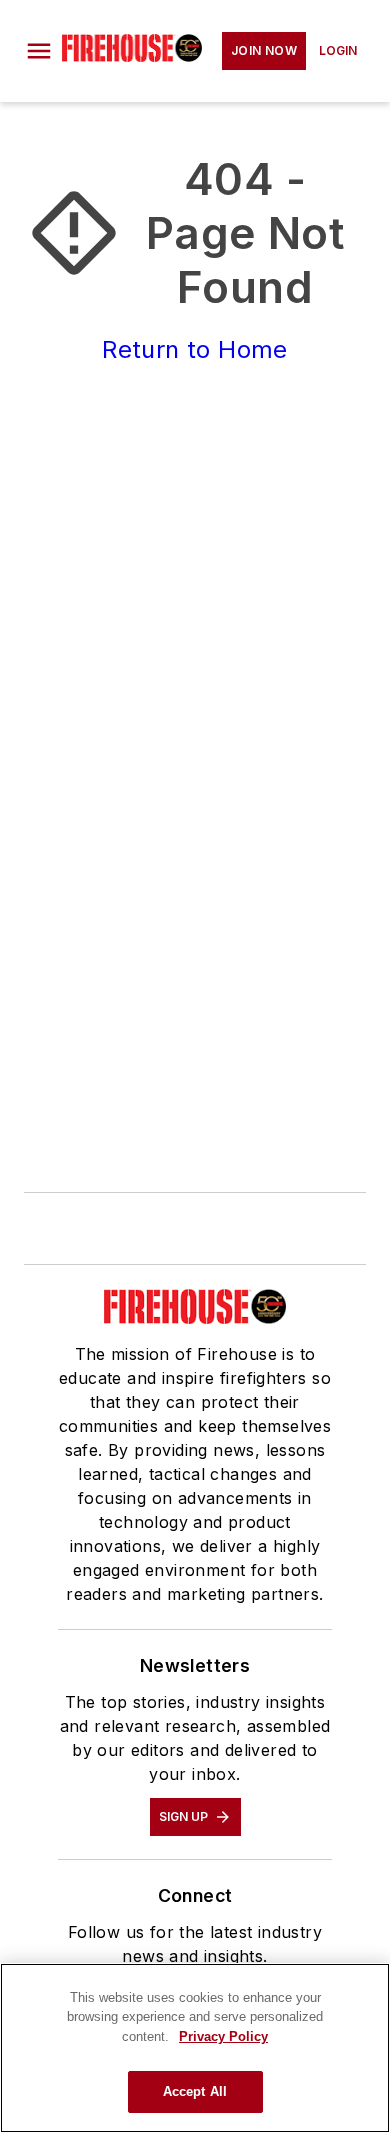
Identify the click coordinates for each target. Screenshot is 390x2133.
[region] (195, 2048)
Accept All (195, 2091)
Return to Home (195, 349)
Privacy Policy (223, 2036)
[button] (39, 51)
